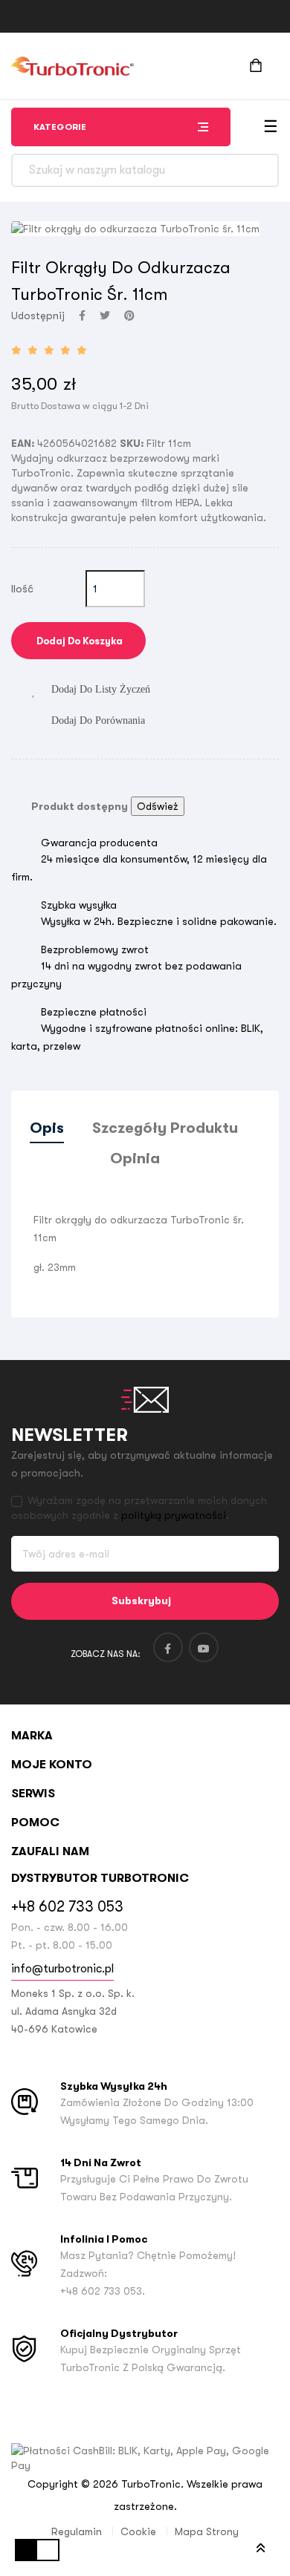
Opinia (135, 1158)
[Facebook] (168, 1647)
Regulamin (77, 2531)
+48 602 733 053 (67, 1907)
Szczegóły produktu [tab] (165, 1128)
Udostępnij (82, 316)
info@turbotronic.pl (62, 1969)
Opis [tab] (47, 1128)
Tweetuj (105, 316)
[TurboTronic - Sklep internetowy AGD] (72, 66)
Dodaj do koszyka (78, 641)
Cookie (138, 2531)
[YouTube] (204, 1647)
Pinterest (129, 316)
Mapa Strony (207, 2531)
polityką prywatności (174, 1515)
